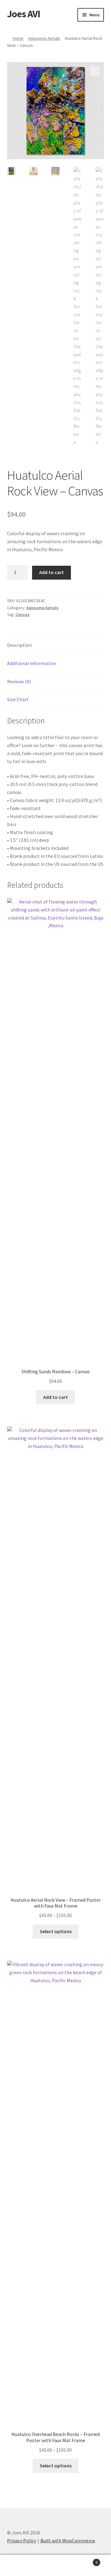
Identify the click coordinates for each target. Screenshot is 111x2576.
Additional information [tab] (32, 663)
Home (18, 38)
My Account (18, 2566)
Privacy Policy (22, 2541)
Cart (86, 2560)
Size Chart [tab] (18, 699)
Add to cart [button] (55, 1397)
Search (55, 2566)
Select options (56, 1931)
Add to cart (51, 572)
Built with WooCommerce (68, 2541)
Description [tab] (19, 645)
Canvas (23, 614)
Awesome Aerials (44, 38)
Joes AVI (24, 14)
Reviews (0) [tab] (19, 681)
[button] (95, 71)
